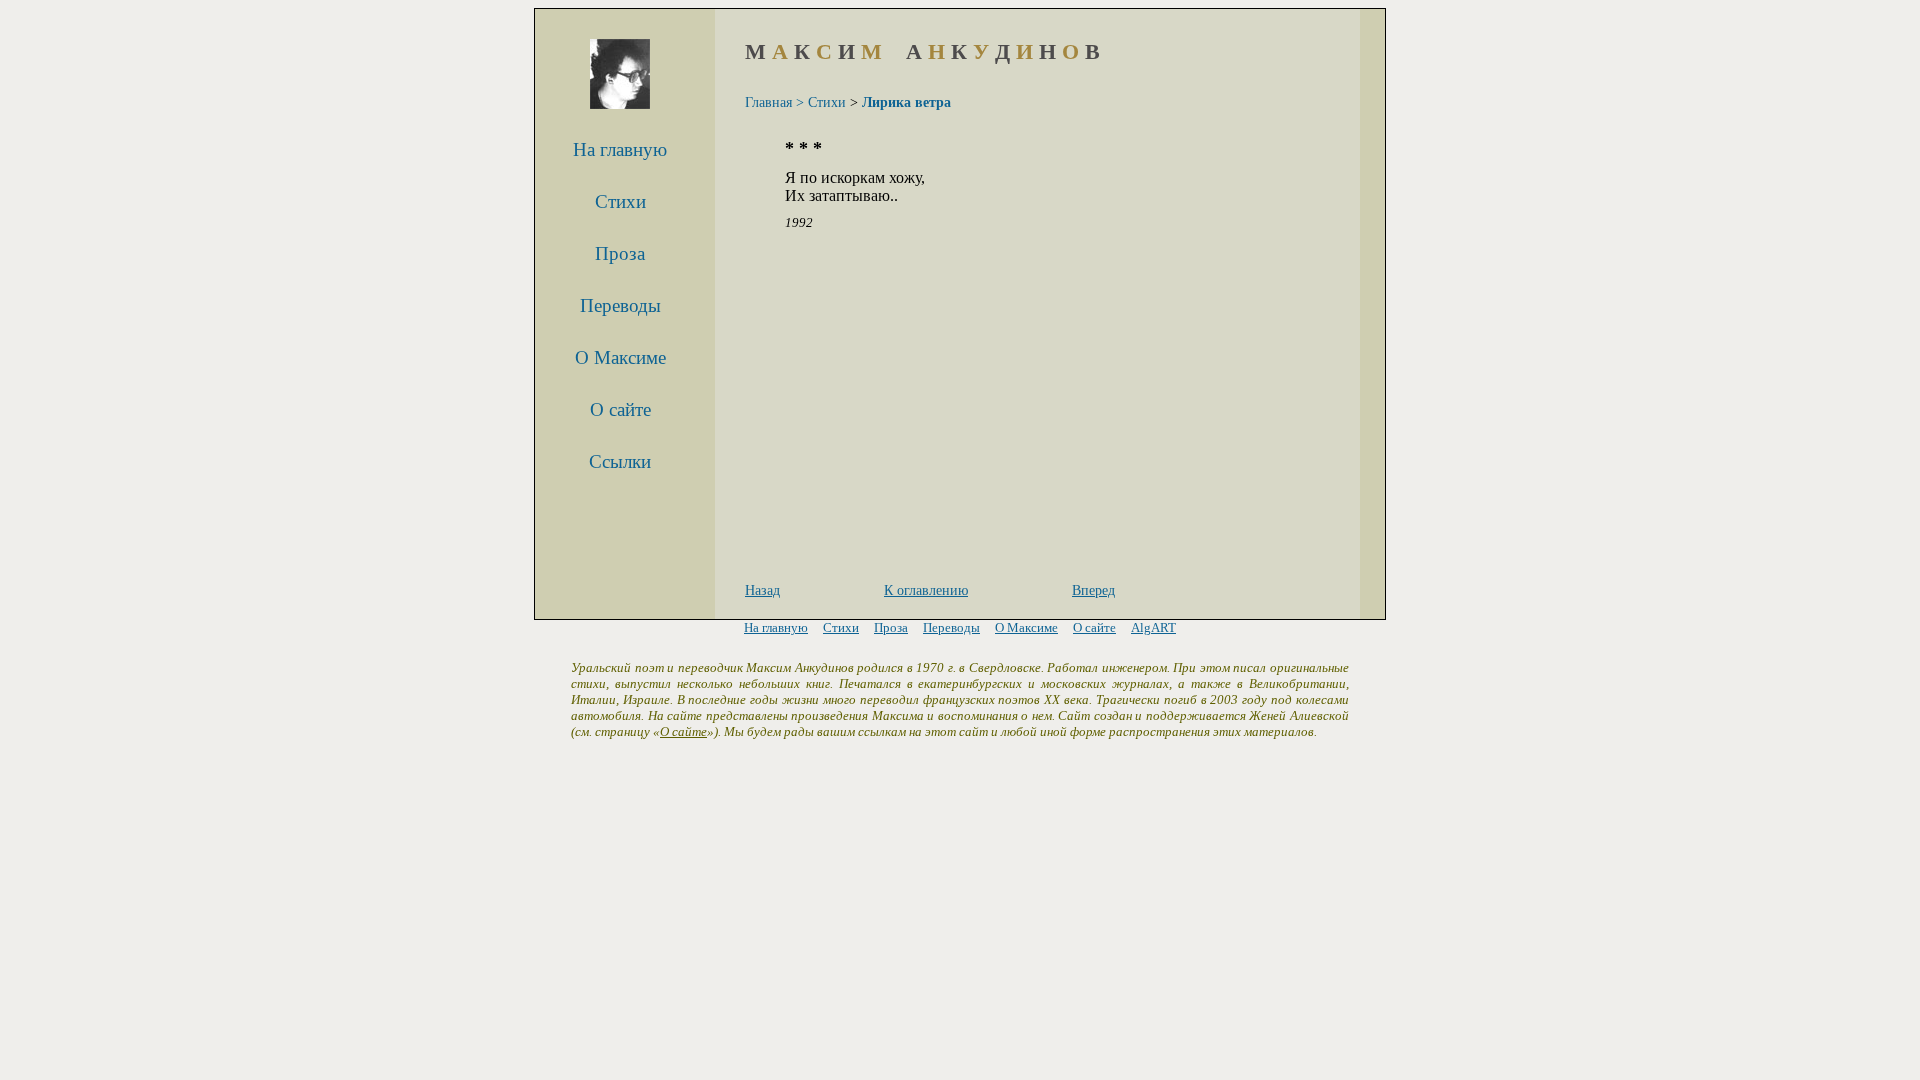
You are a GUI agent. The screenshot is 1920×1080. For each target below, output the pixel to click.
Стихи (620, 201)
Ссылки (620, 461)
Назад (762, 590)
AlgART (1153, 627)
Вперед (1093, 590)
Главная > (774, 102)
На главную (620, 149)
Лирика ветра (906, 102)
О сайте (620, 409)
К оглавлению (926, 590)
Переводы (620, 305)
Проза (620, 253)
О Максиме (620, 357)
